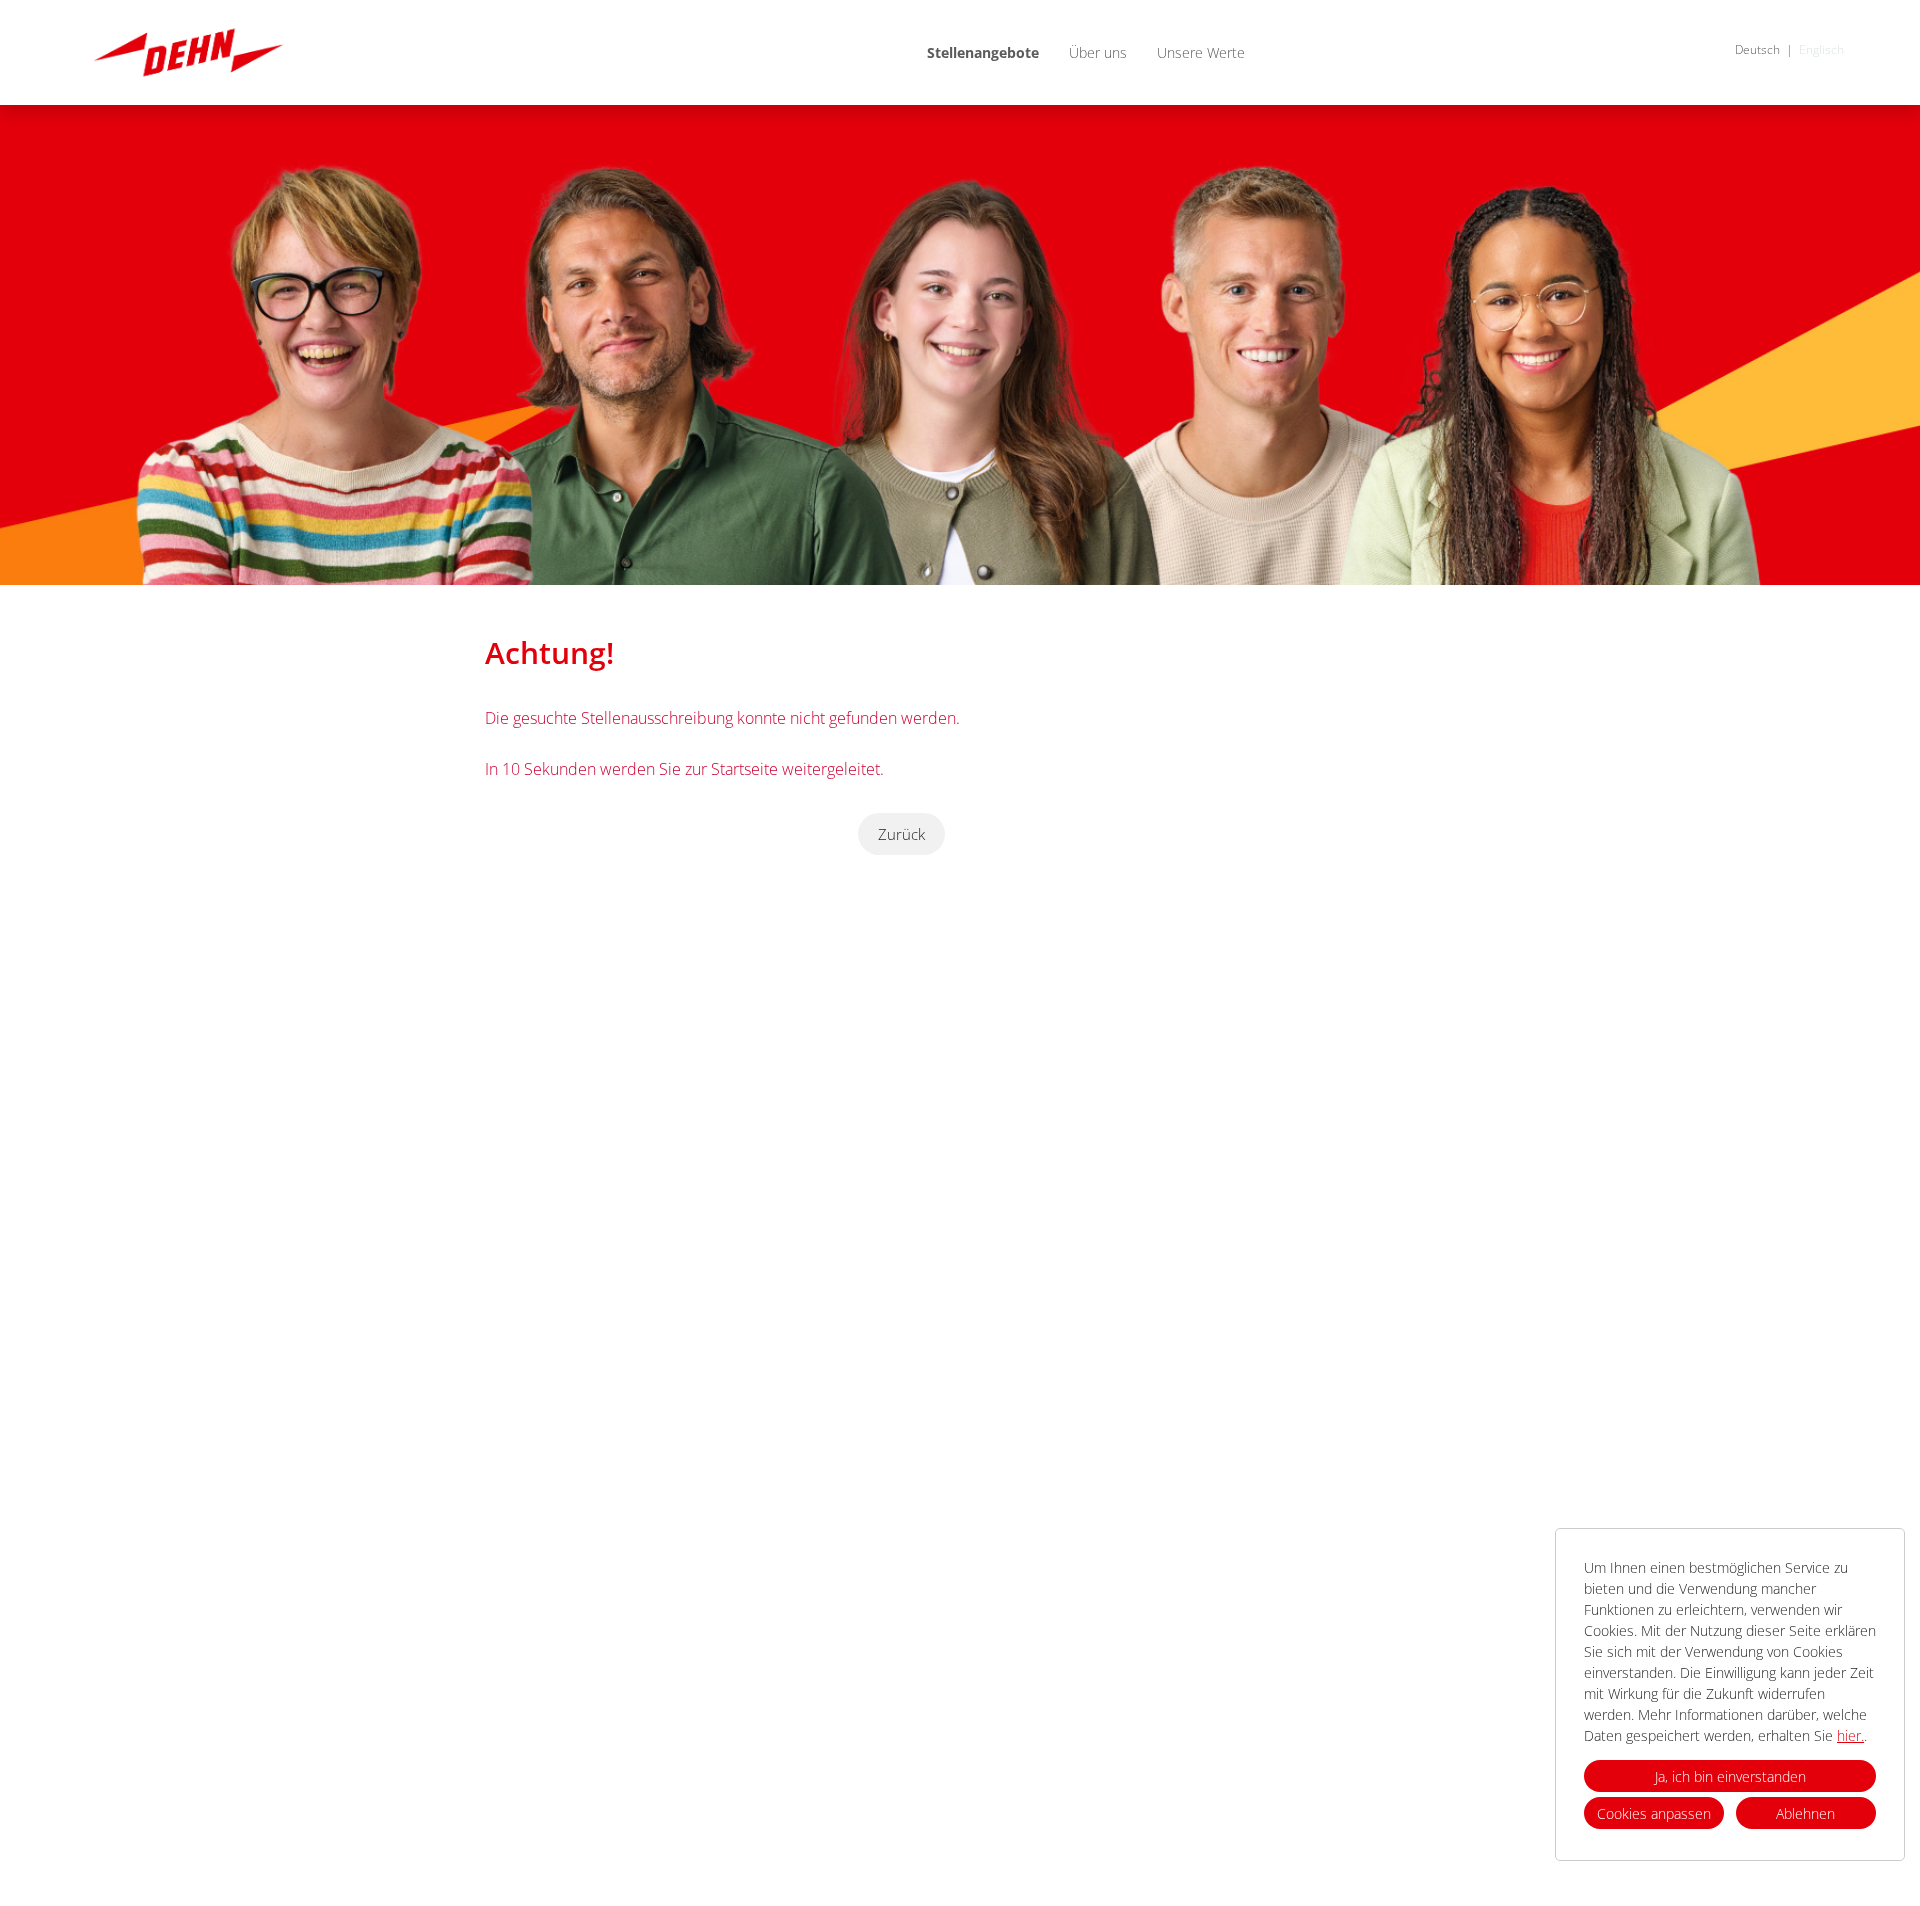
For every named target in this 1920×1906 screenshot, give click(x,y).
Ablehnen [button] (1805, 1813)
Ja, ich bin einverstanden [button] (1730, 1776)
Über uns (1098, 52)
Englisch (1821, 49)
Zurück (901, 834)
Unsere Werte (1201, 52)
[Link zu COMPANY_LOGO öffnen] (188, 52)
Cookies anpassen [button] (1654, 1813)
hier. (1850, 1735)
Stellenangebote (983, 52)
